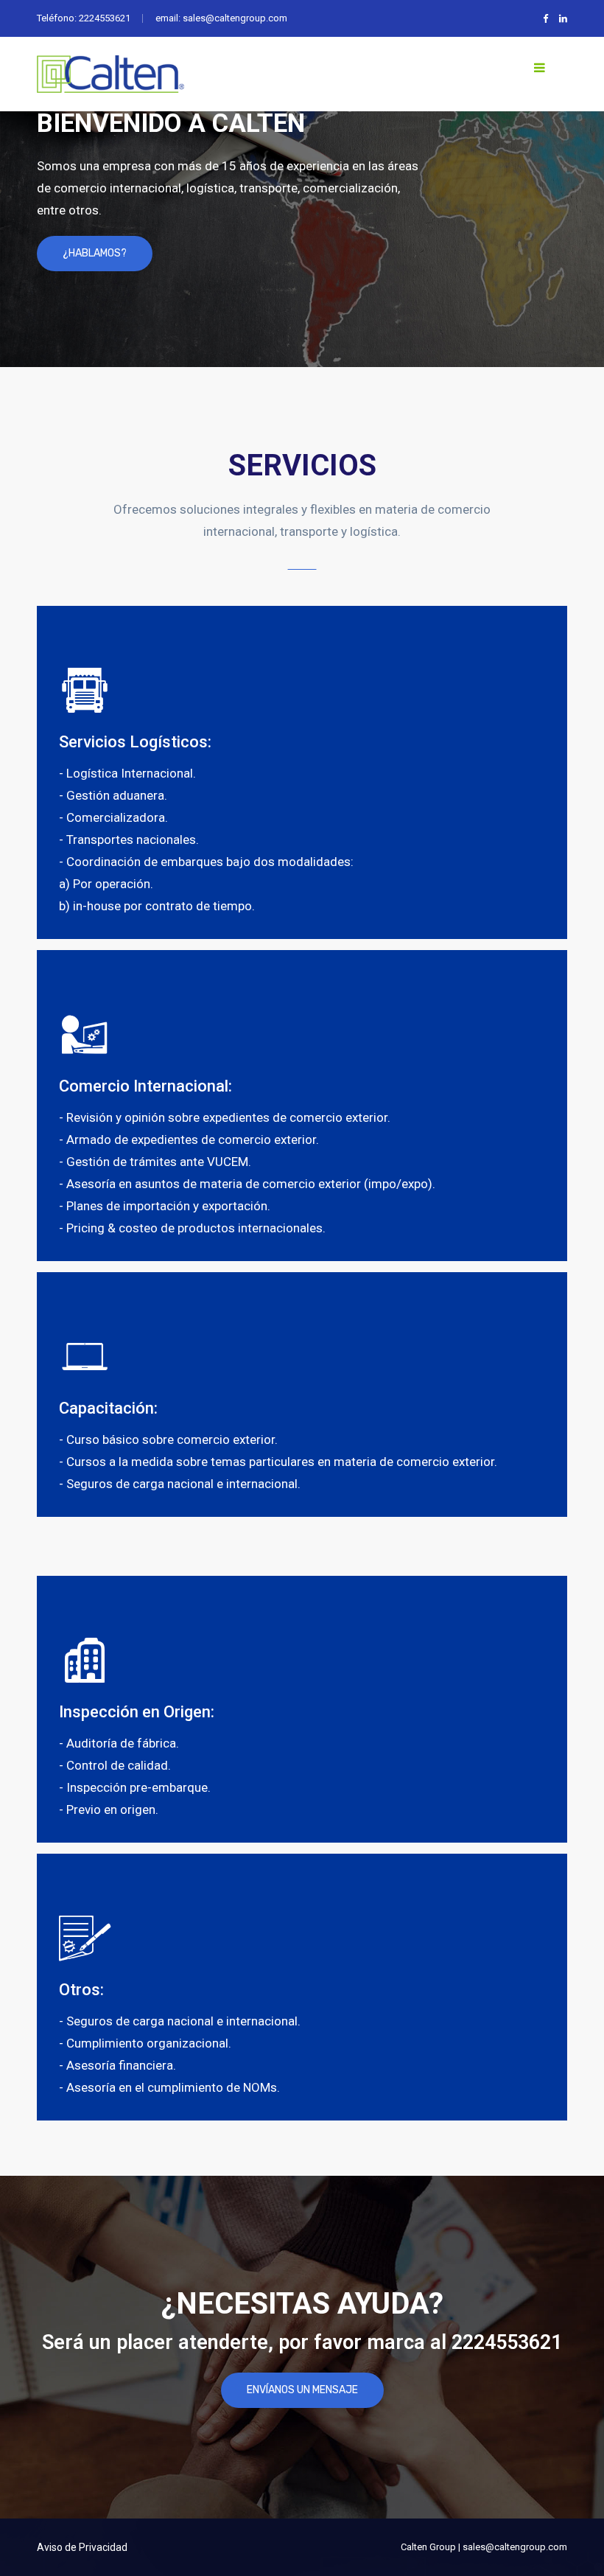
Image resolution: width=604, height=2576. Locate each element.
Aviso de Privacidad (82, 2547)
